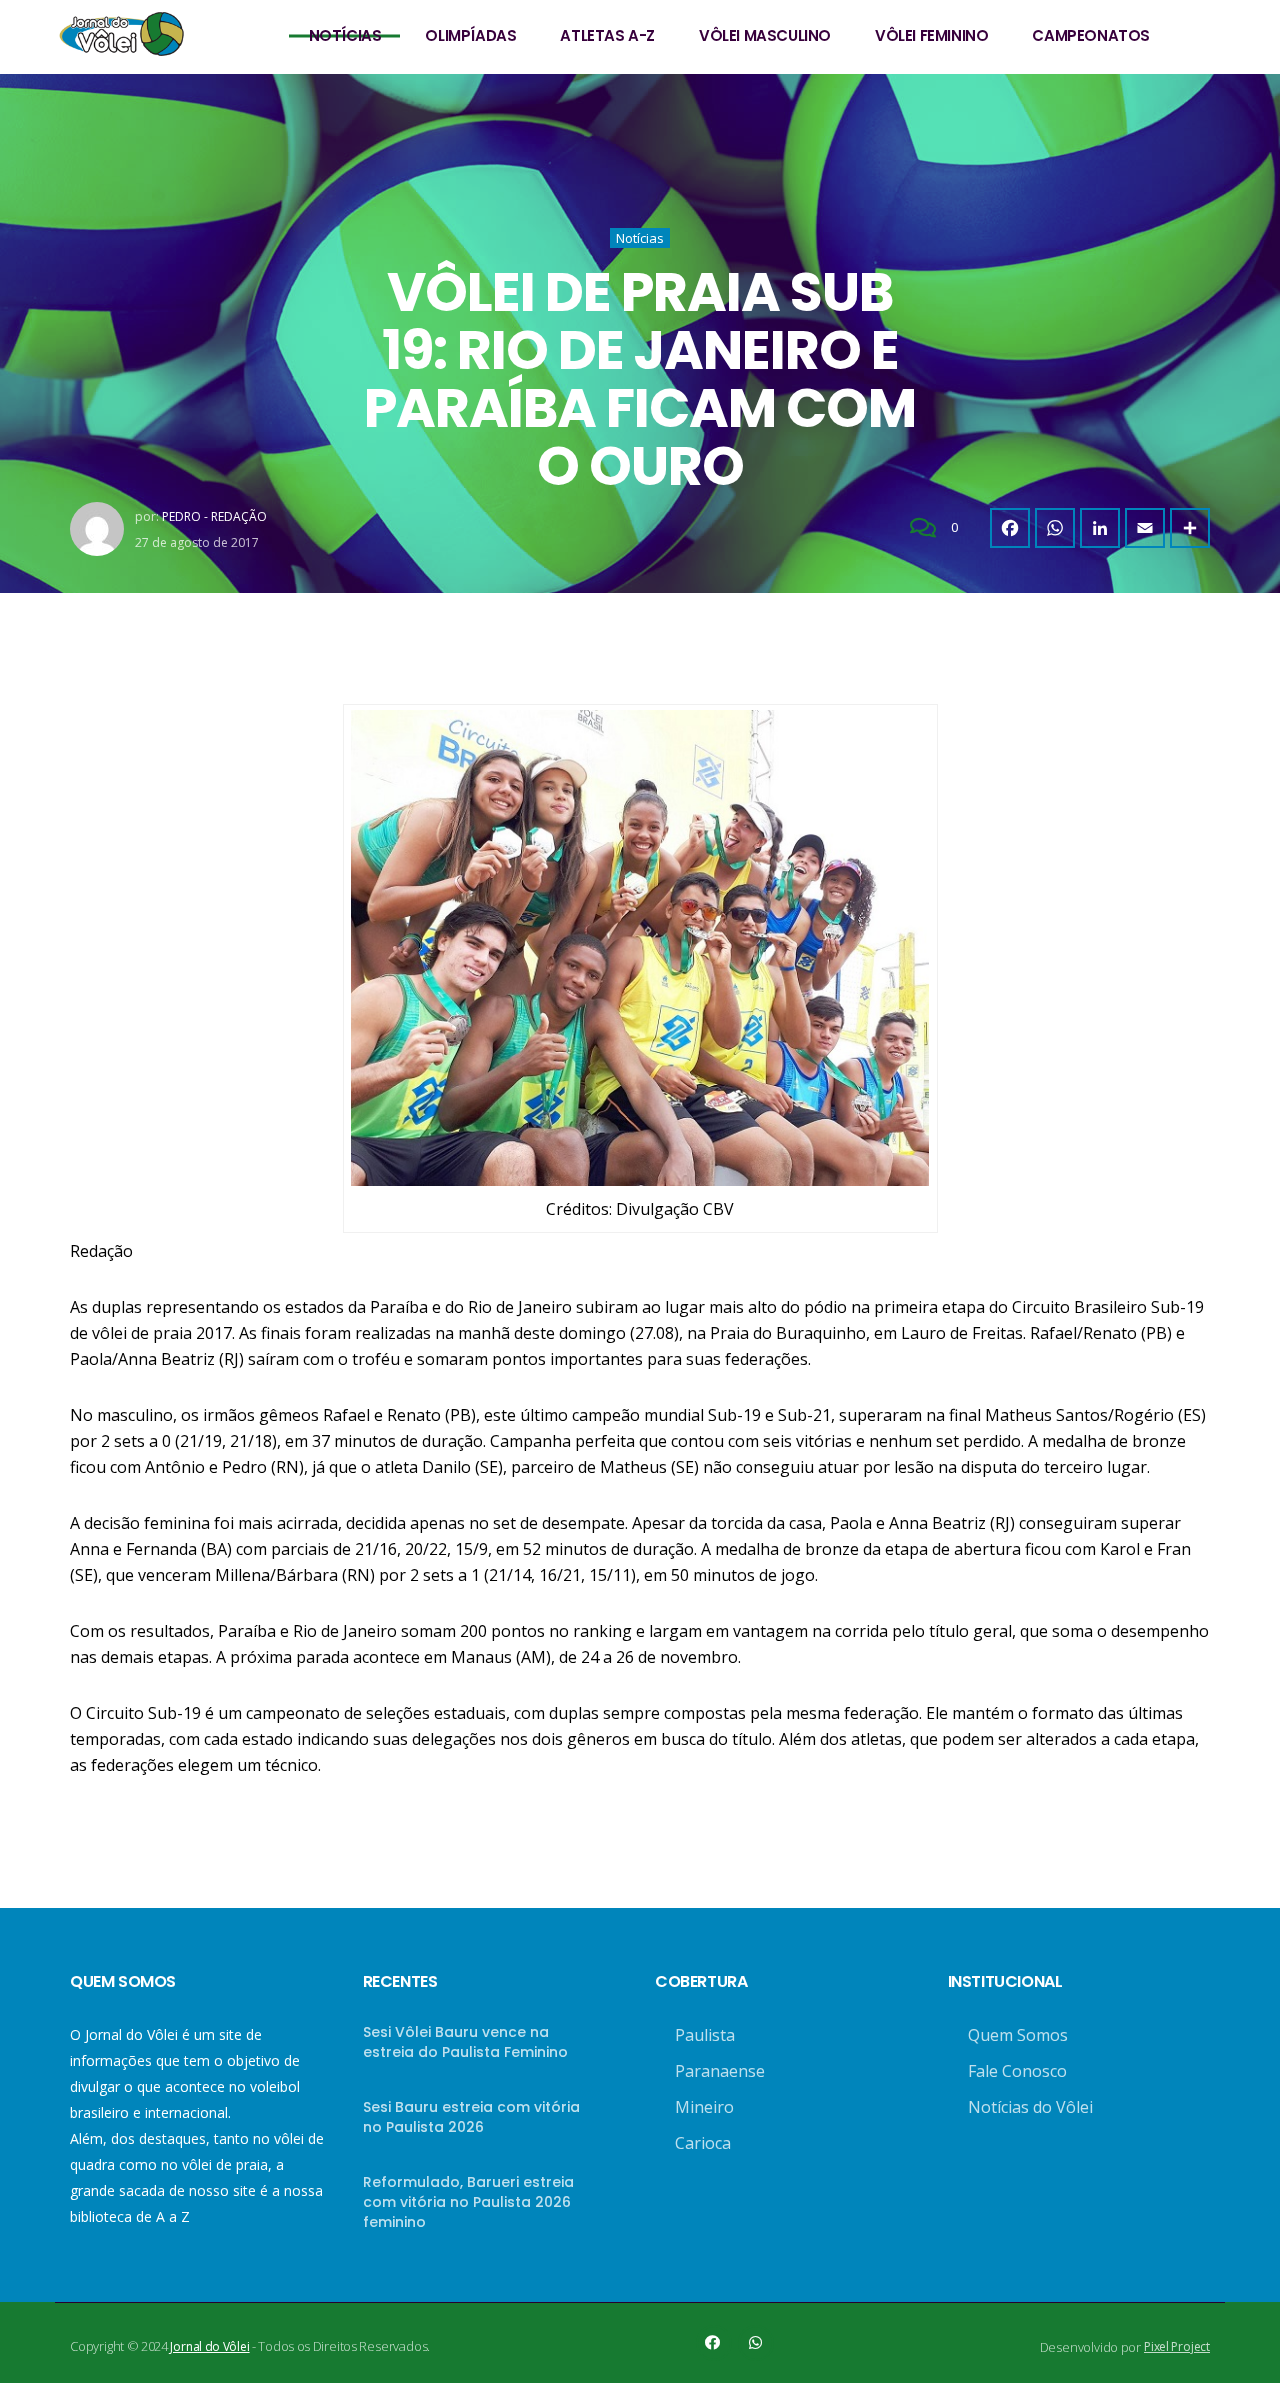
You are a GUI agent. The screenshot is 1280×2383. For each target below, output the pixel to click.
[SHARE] (1190, 528)
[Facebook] (1010, 528)
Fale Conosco (1017, 2071)
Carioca (703, 2143)
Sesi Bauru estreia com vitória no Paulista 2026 (471, 2117)
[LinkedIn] (1100, 528)
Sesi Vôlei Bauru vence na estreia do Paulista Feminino (465, 2042)
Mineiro (704, 2107)
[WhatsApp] (1055, 528)
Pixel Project (1177, 2346)
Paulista (705, 2035)
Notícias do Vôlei (1030, 2107)
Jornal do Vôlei (209, 2346)
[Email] (1145, 528)
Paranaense (720, 2071)
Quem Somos (1018, 2035)
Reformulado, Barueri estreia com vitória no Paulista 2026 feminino (468, 2202)
